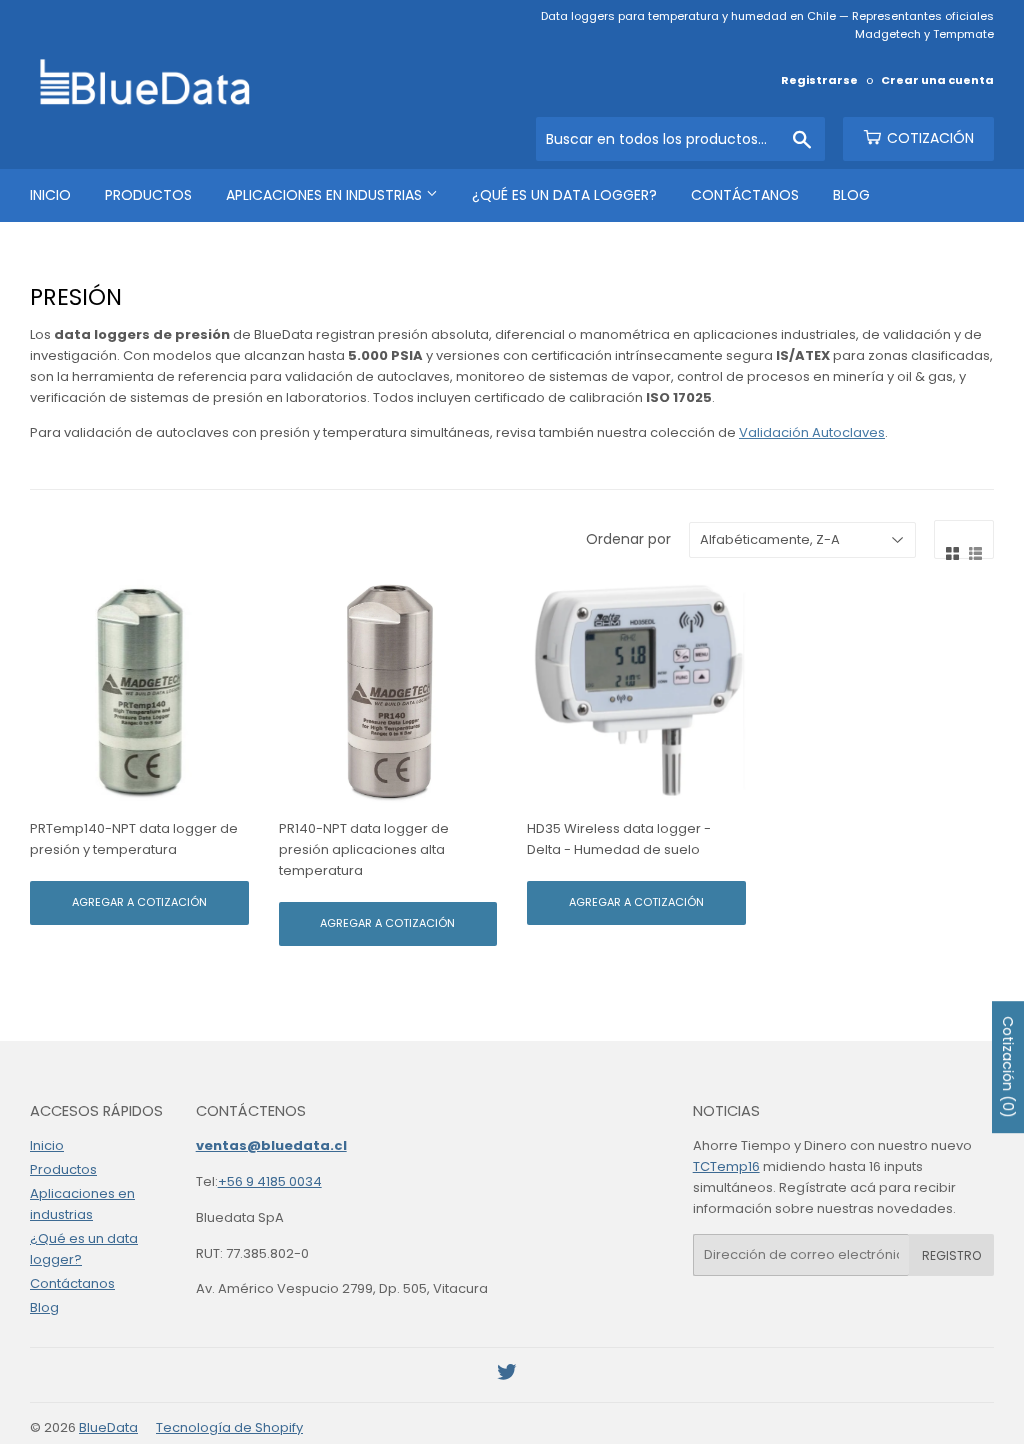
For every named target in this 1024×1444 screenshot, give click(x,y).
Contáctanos (745, 195)
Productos (148, 195)
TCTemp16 (726, 1166)
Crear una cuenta (937, 80)
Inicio (50, 195)
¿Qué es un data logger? (564, 195)
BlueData (108, 1427)
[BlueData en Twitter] (507, 1375)
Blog (851, 195)
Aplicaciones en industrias (326, 195)
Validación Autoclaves (812, 432)
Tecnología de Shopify (229, 1427)
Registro (951, 1255)
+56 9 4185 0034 (270, 1181)
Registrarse (819, 80)
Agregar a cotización (139, 902)
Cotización (928, 138)
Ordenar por (628, 539)
